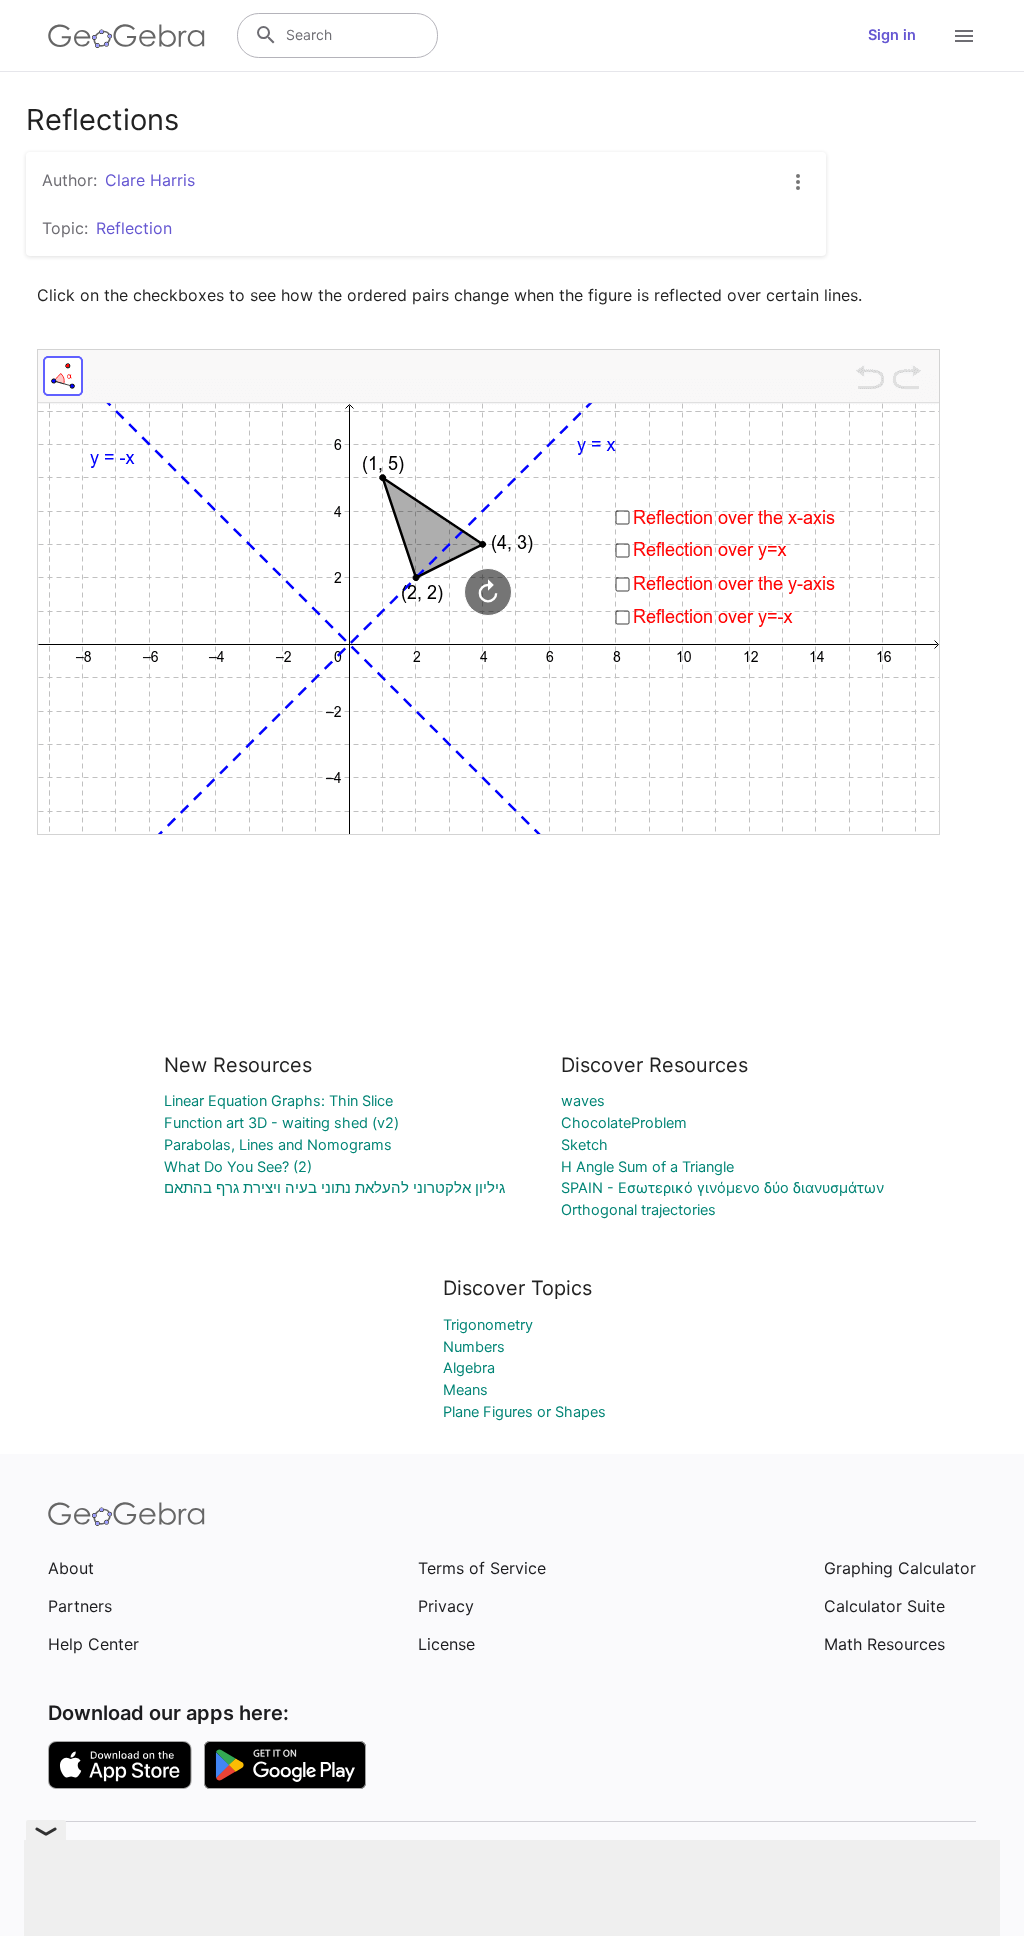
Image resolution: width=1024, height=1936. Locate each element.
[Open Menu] (964, 36)
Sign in (892, 35)
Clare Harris (150, 180)
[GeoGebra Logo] (126, 36)
